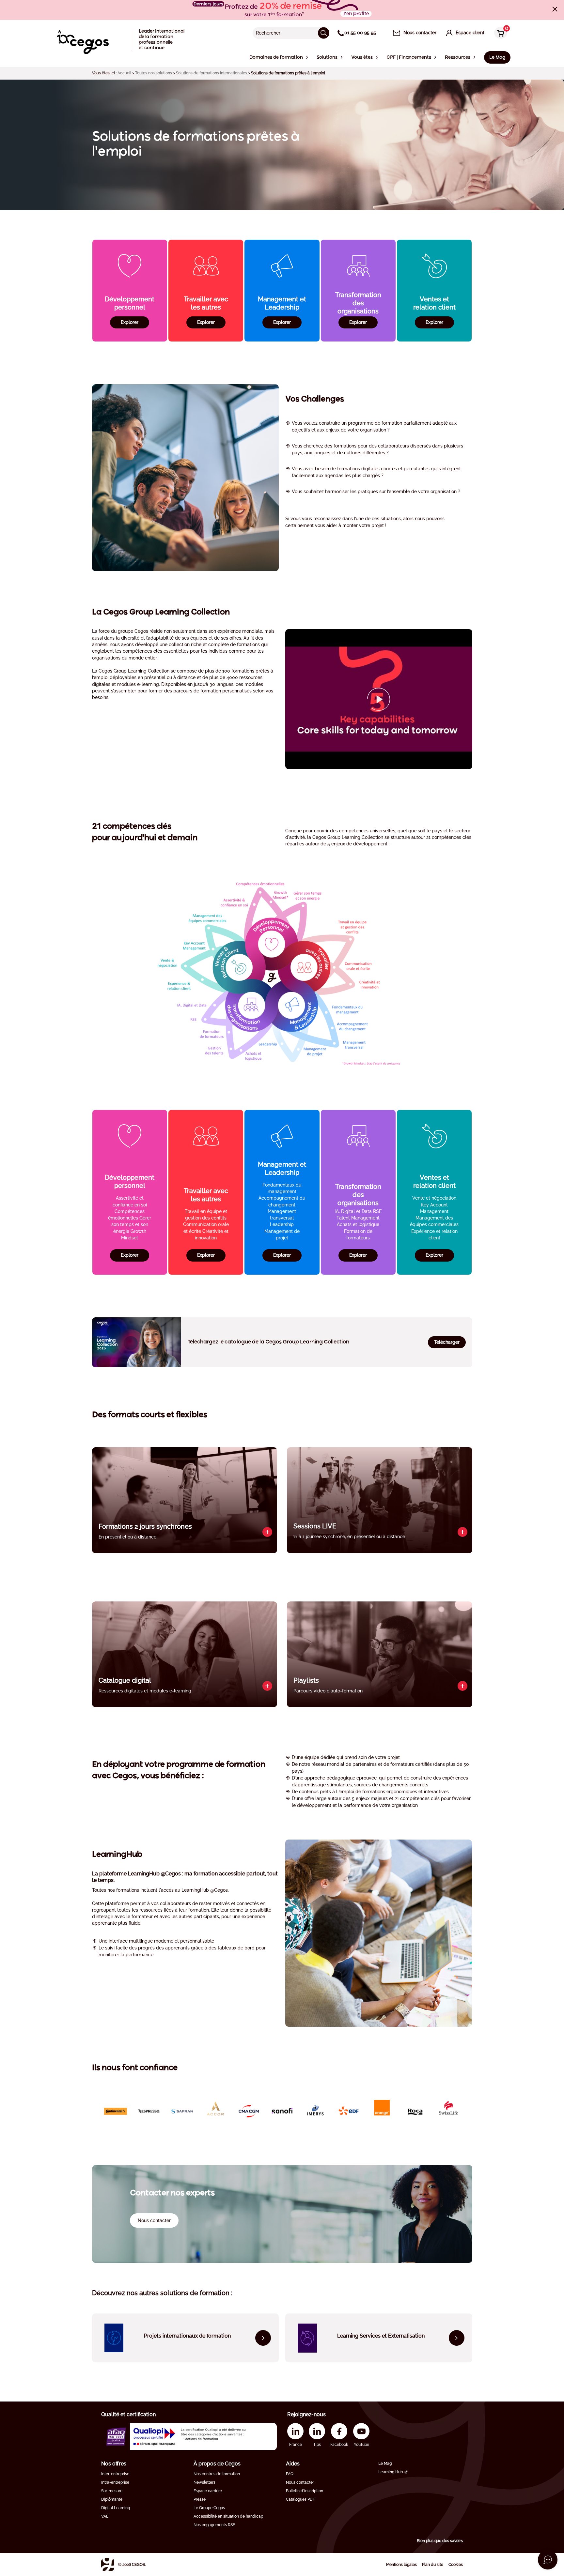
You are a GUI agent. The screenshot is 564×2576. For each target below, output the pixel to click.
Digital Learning (116, 2508)
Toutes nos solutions (154, 73)
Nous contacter (300, 2482)
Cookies (456, 2565)
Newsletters (204, 2482)
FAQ (290, 2474)
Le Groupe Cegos (209, 2508)
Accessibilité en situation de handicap (228, 2516)
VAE (105, 2516)
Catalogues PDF (300, 2499)
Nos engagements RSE (214, 2525)
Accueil (124, 73)
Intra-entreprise (115, 2482)
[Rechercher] (324, 33)
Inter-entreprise (115, 2474)
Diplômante (112, 2499)
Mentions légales (401, 2565)
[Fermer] (555, 9)
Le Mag (385, 2463)
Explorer (130, 322)
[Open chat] (548, 2560)
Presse (200, 2499)
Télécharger (447, 1342)
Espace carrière (208, 2491)
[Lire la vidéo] (379, 699)
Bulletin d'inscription (305, 2491)
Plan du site (433, 2565)
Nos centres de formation (217, 2474)
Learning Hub (391, 2472)
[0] (499, 33)
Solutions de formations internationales (211, 73)
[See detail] (267, 1532)
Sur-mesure (112, 2491)
